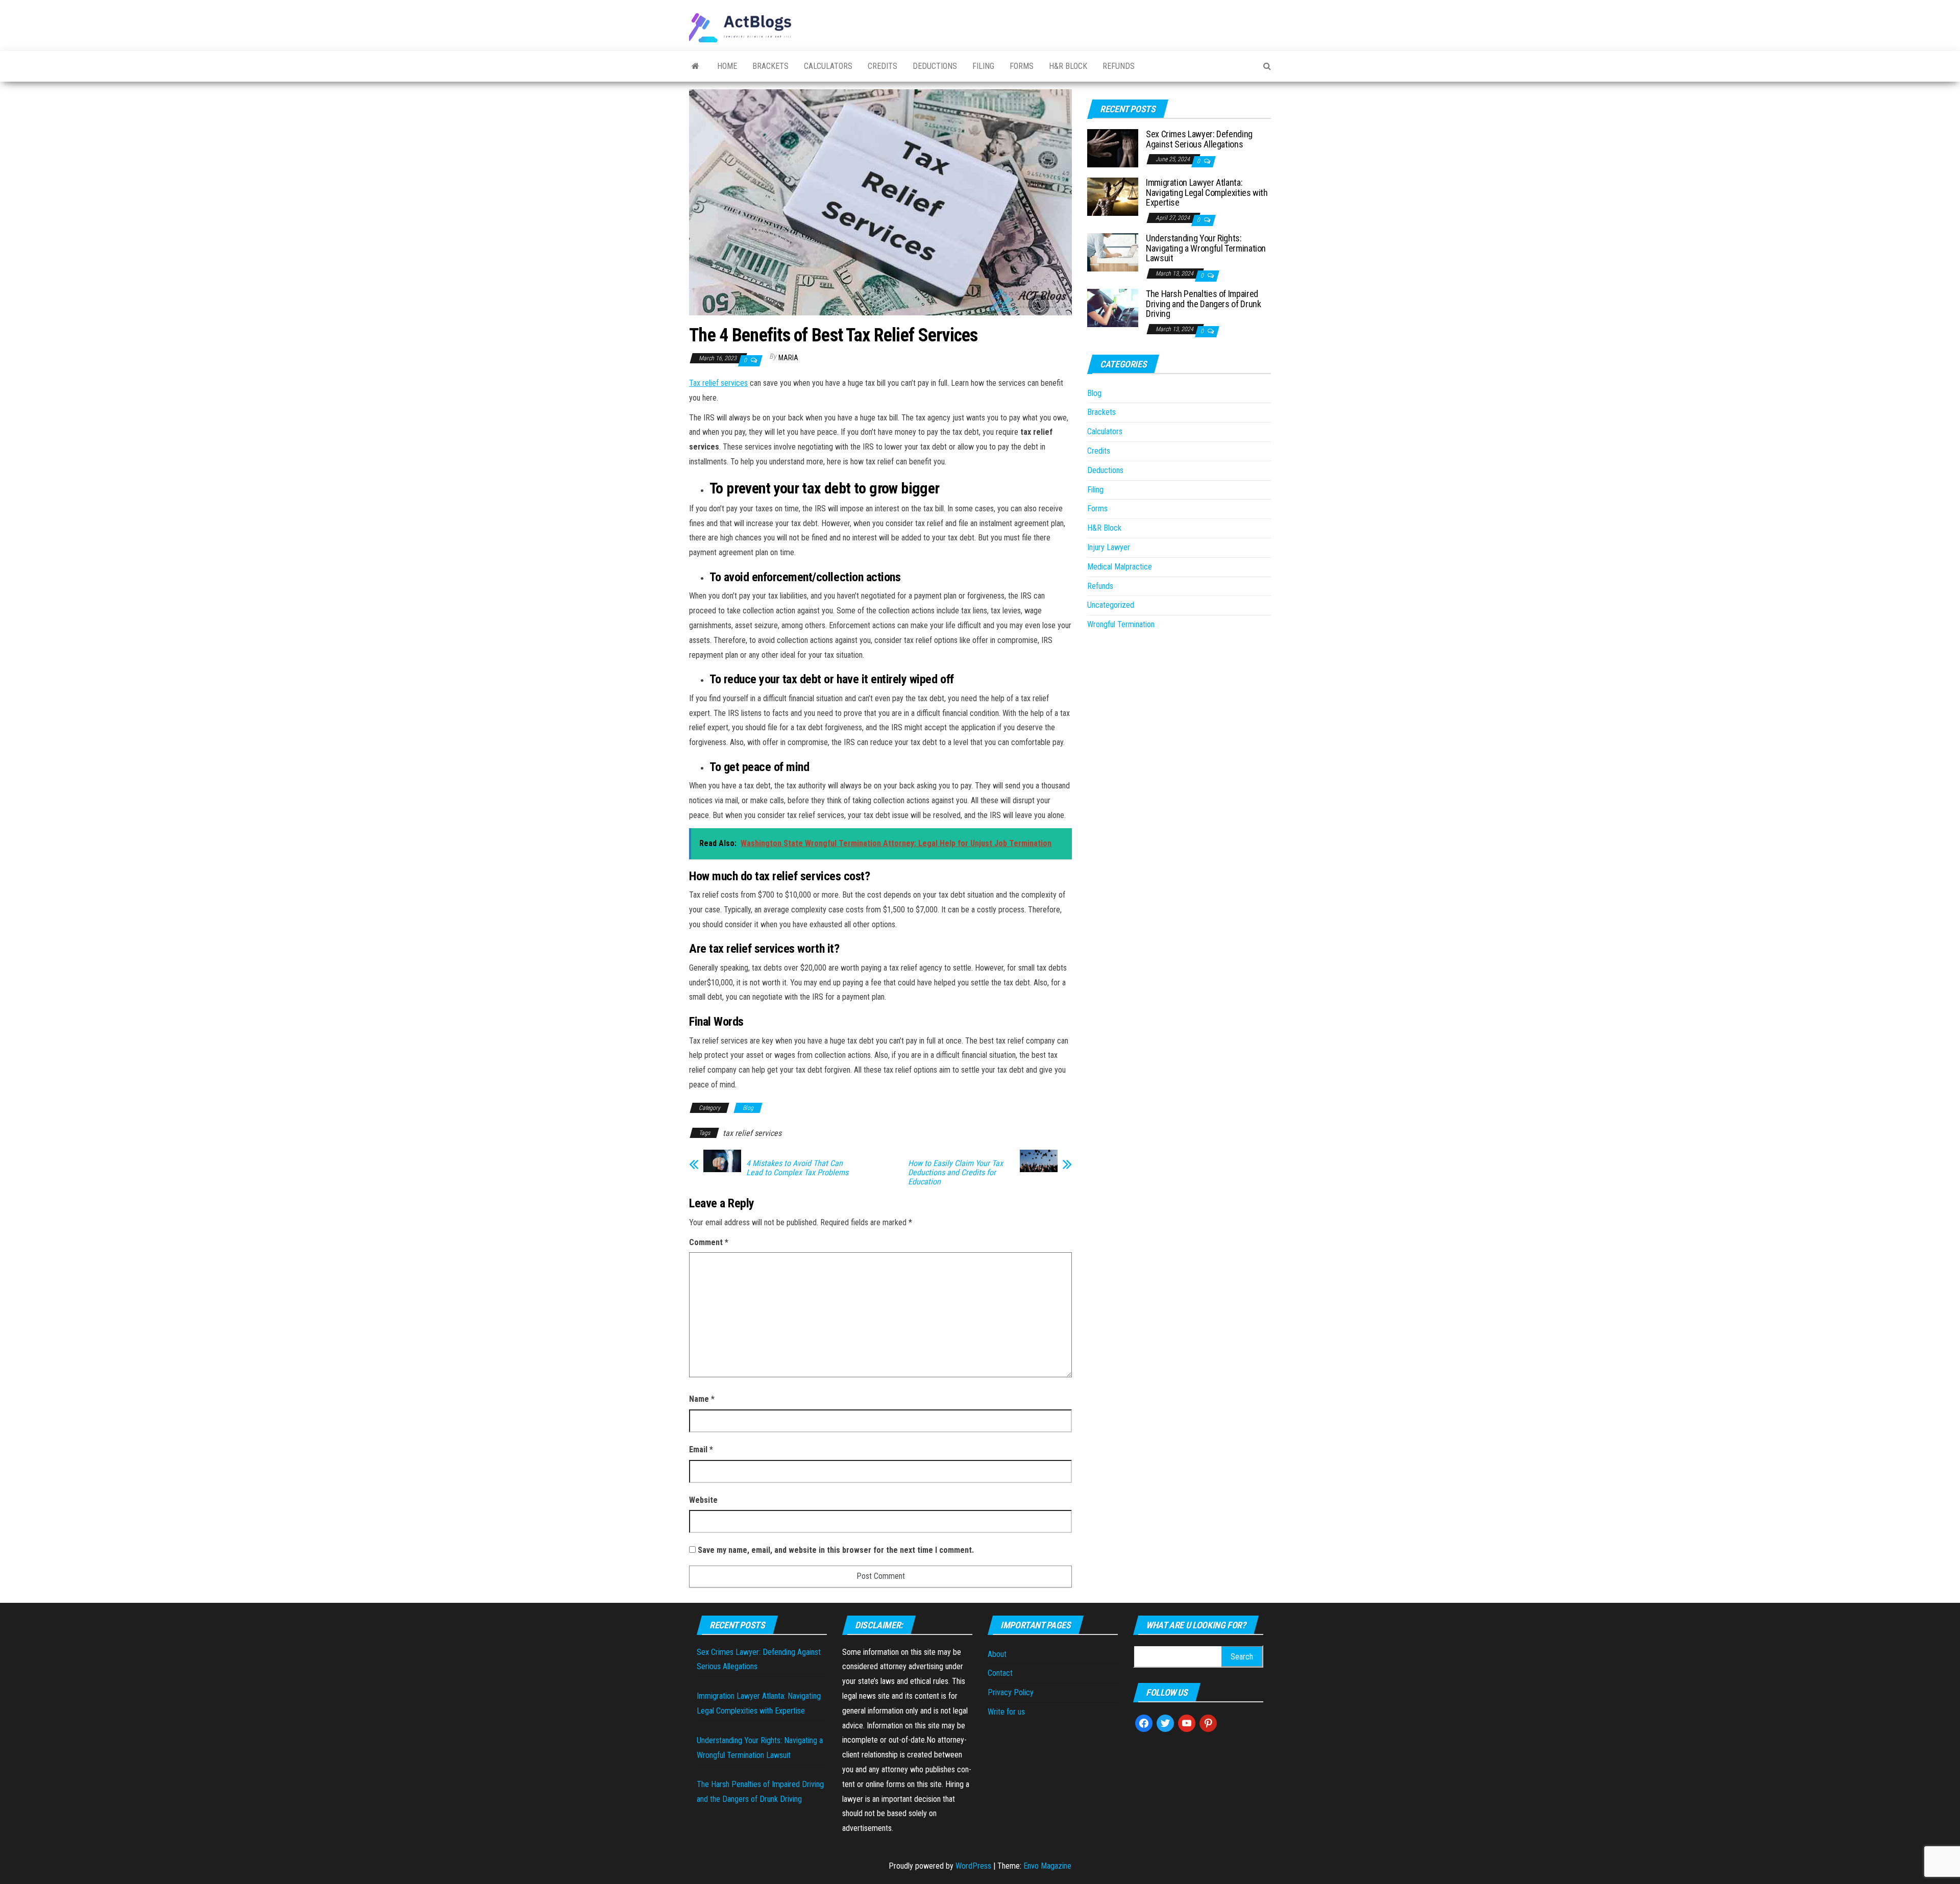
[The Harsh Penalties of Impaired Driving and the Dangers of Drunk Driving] (1113, 307)
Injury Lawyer (1109, 547)
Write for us (1006, 1712)
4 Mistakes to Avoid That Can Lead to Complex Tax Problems (797, 1168)
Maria (788, 358)
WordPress (973, 1866)
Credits (883, 66)
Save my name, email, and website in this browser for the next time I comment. (836, 1550)
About (997, 1654)
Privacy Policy (1011, 1692)
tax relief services (752, 1133)
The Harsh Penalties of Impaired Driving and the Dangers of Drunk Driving (1203, 304)
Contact (1000, 1673)
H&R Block (1068, 66)
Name (702, 1399)
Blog (748, 1108)
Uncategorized (1111, 605)
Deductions (935, 66)
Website (703, 1500)
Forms (1022, 66)
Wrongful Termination (1121, 624)
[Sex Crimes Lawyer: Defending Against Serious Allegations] (1113, 148)
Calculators (828, 66)
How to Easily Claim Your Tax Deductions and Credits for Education (955, 1173)
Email (701, 1449)
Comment (709, 1242)
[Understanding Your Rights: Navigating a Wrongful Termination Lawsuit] (1113, 252)
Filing (983, 66)
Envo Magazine (1047, 1866)
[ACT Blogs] (695, 66)
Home (727, 66)
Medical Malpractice (1120, 567)
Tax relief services (718, 383)
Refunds (1119, 66)
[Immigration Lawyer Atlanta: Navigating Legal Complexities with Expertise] (1113, 196)
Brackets (770, 66)
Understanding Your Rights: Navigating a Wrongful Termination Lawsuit (1206, 248)
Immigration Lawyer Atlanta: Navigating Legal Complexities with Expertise (1207, 193)
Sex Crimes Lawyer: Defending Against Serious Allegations (1199, 139)
